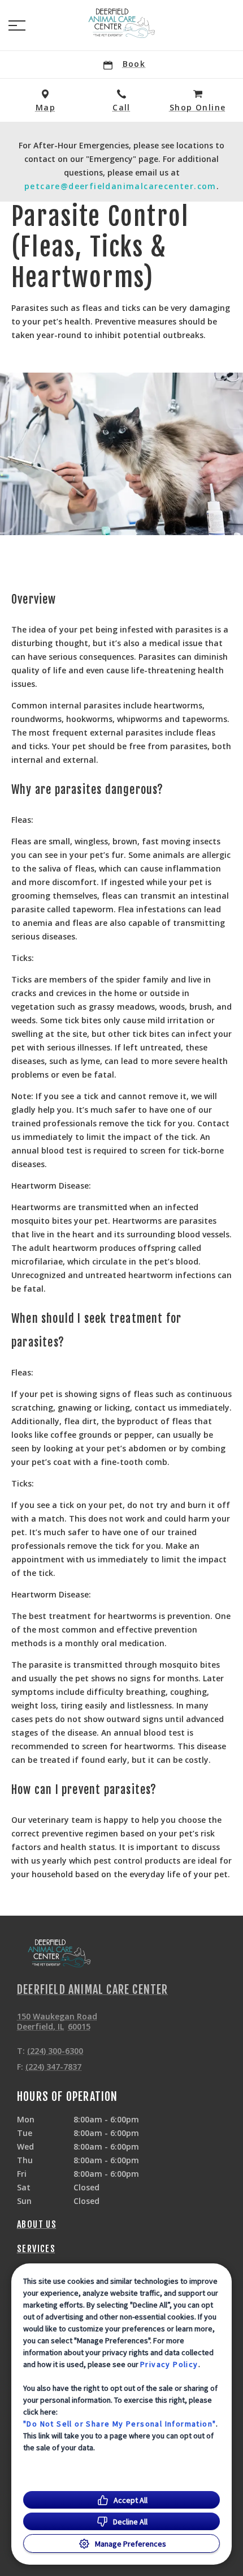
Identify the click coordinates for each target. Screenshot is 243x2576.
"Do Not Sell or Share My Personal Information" (120, 2424)
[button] (17, 25)
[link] (121, 23)
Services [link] (36, 2249)
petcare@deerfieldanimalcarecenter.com (120, 186)
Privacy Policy (169, 2364)
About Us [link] (37, 2224)
